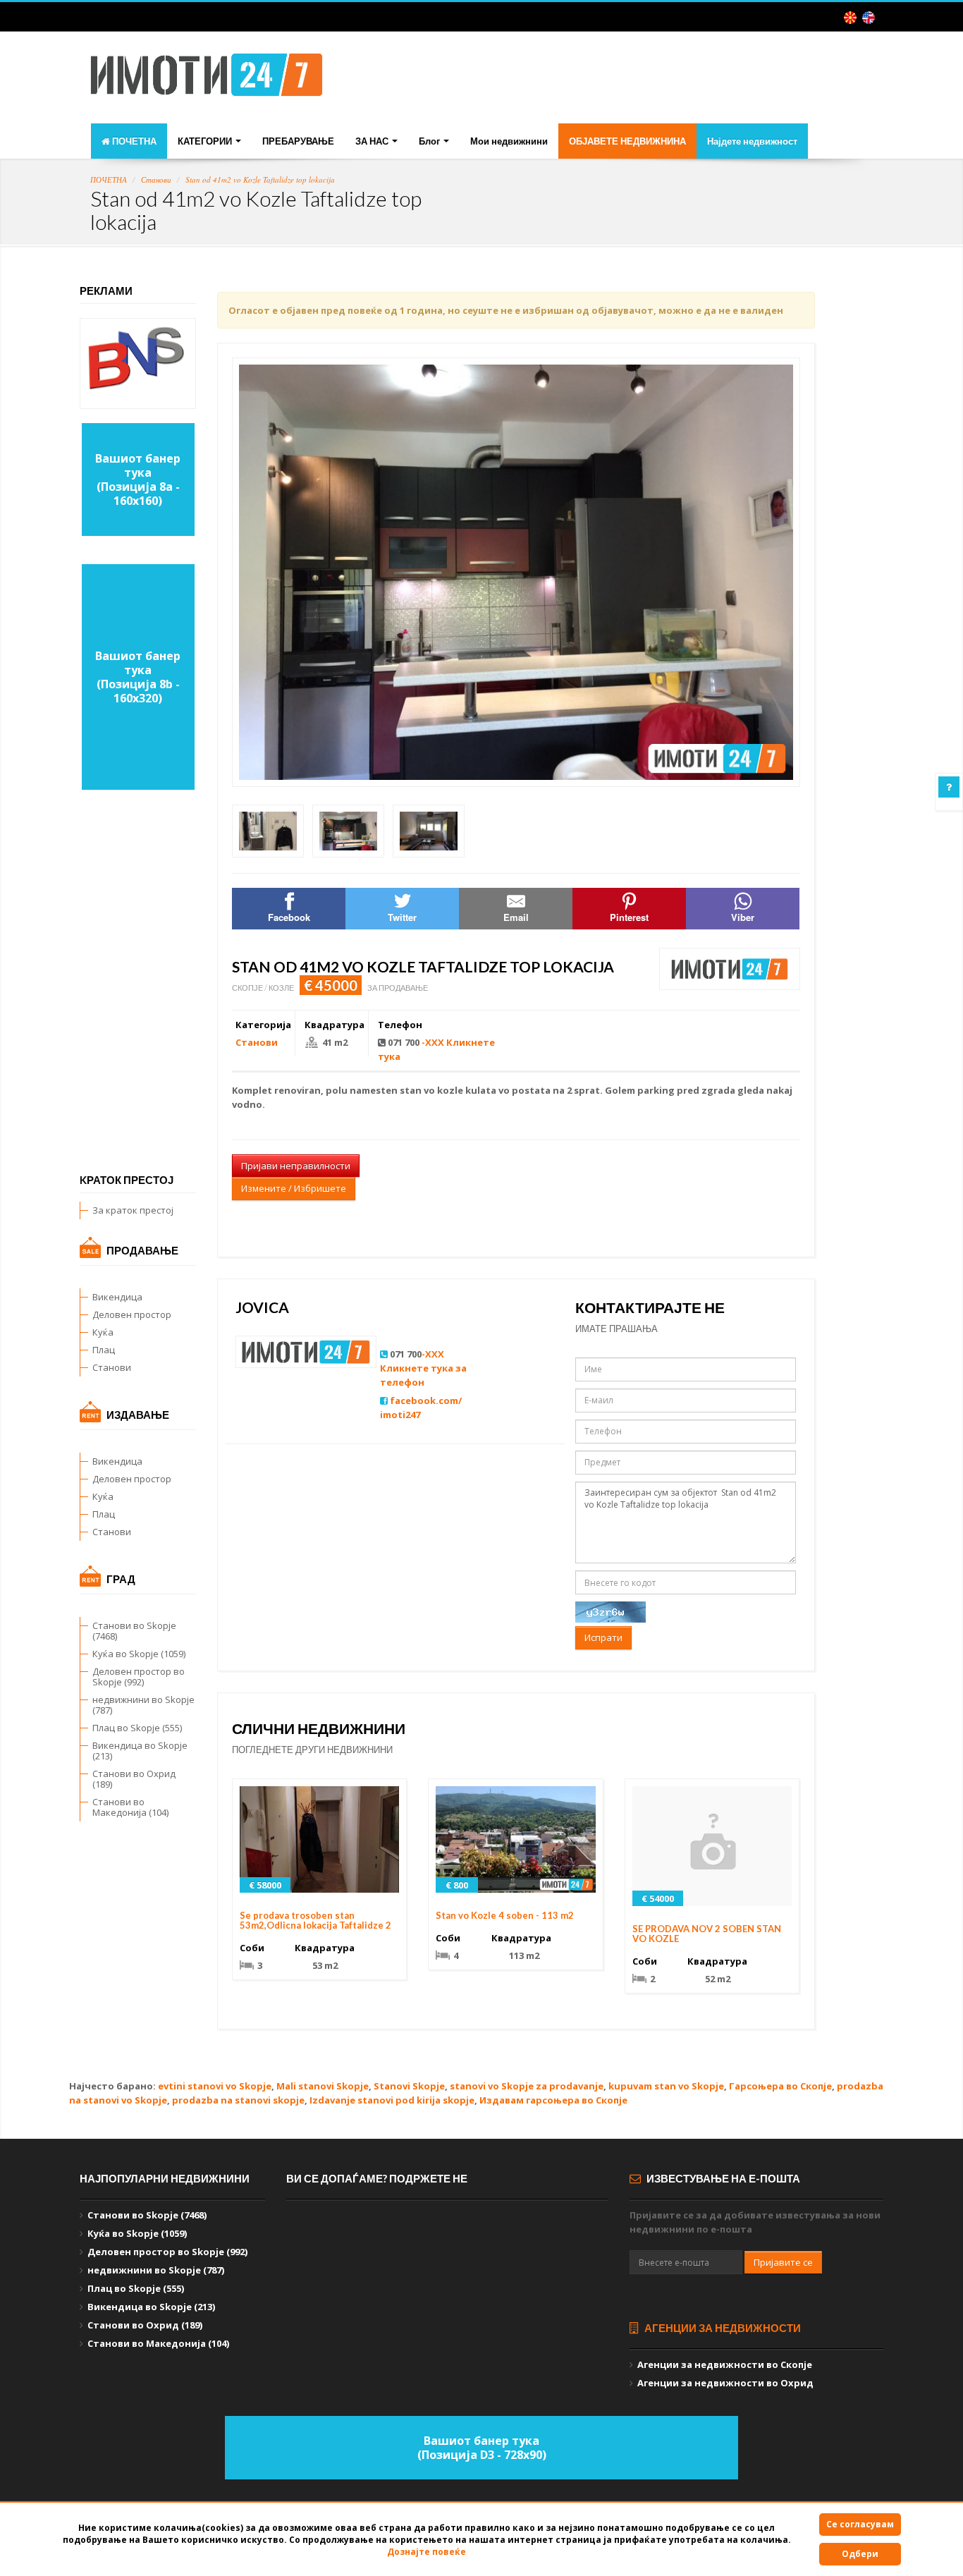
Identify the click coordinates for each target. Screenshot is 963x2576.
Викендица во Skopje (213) (140, 1751)
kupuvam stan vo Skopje (666, 2086)
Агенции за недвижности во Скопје (725, 2364)
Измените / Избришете (294, 1188)
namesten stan (386, 1090)
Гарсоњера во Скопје (780, 2086)
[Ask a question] (949, 787)
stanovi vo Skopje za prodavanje (527, 2086)
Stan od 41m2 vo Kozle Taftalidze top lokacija (260, 179)
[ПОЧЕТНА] (207, 79)
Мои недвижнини (509, 141)
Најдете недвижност (752, 141)
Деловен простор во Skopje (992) (139, 1677)
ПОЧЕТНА (133, 141)
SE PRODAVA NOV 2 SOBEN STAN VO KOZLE (707, 1934)
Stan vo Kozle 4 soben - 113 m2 (505, 1915)
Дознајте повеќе (427, 2552)
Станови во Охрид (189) (134, 1779)
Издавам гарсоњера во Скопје (553, 2100)
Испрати (603, 1637)
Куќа (103, 1332)
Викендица (117, 1297)
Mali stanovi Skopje (323, 2086)
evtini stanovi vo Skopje (215, 2086)
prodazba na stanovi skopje (238, 2100)
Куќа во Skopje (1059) (139, 1654)
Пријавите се (783, 2262)
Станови (156, 179)
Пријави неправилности (296, 1166)
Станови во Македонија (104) (130, 1807)
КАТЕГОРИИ (206, 141)
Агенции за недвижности (722, 2328)
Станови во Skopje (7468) (134, 1631)
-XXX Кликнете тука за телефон (423, 1368)
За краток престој (133, 1210)
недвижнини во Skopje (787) (143, 1705)
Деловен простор (132, 1314)
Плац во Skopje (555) (137, 1728)
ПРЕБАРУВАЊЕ (298, 141)
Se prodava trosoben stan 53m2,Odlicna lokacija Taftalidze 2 (315, 1920)
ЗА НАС (373, 141)
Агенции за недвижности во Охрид (725, 2383)
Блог (430, 141)
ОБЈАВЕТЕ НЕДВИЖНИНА (627, 141)
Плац (104, 1350)
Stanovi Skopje (409, 2086)
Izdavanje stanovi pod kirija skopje (392, 2100)
